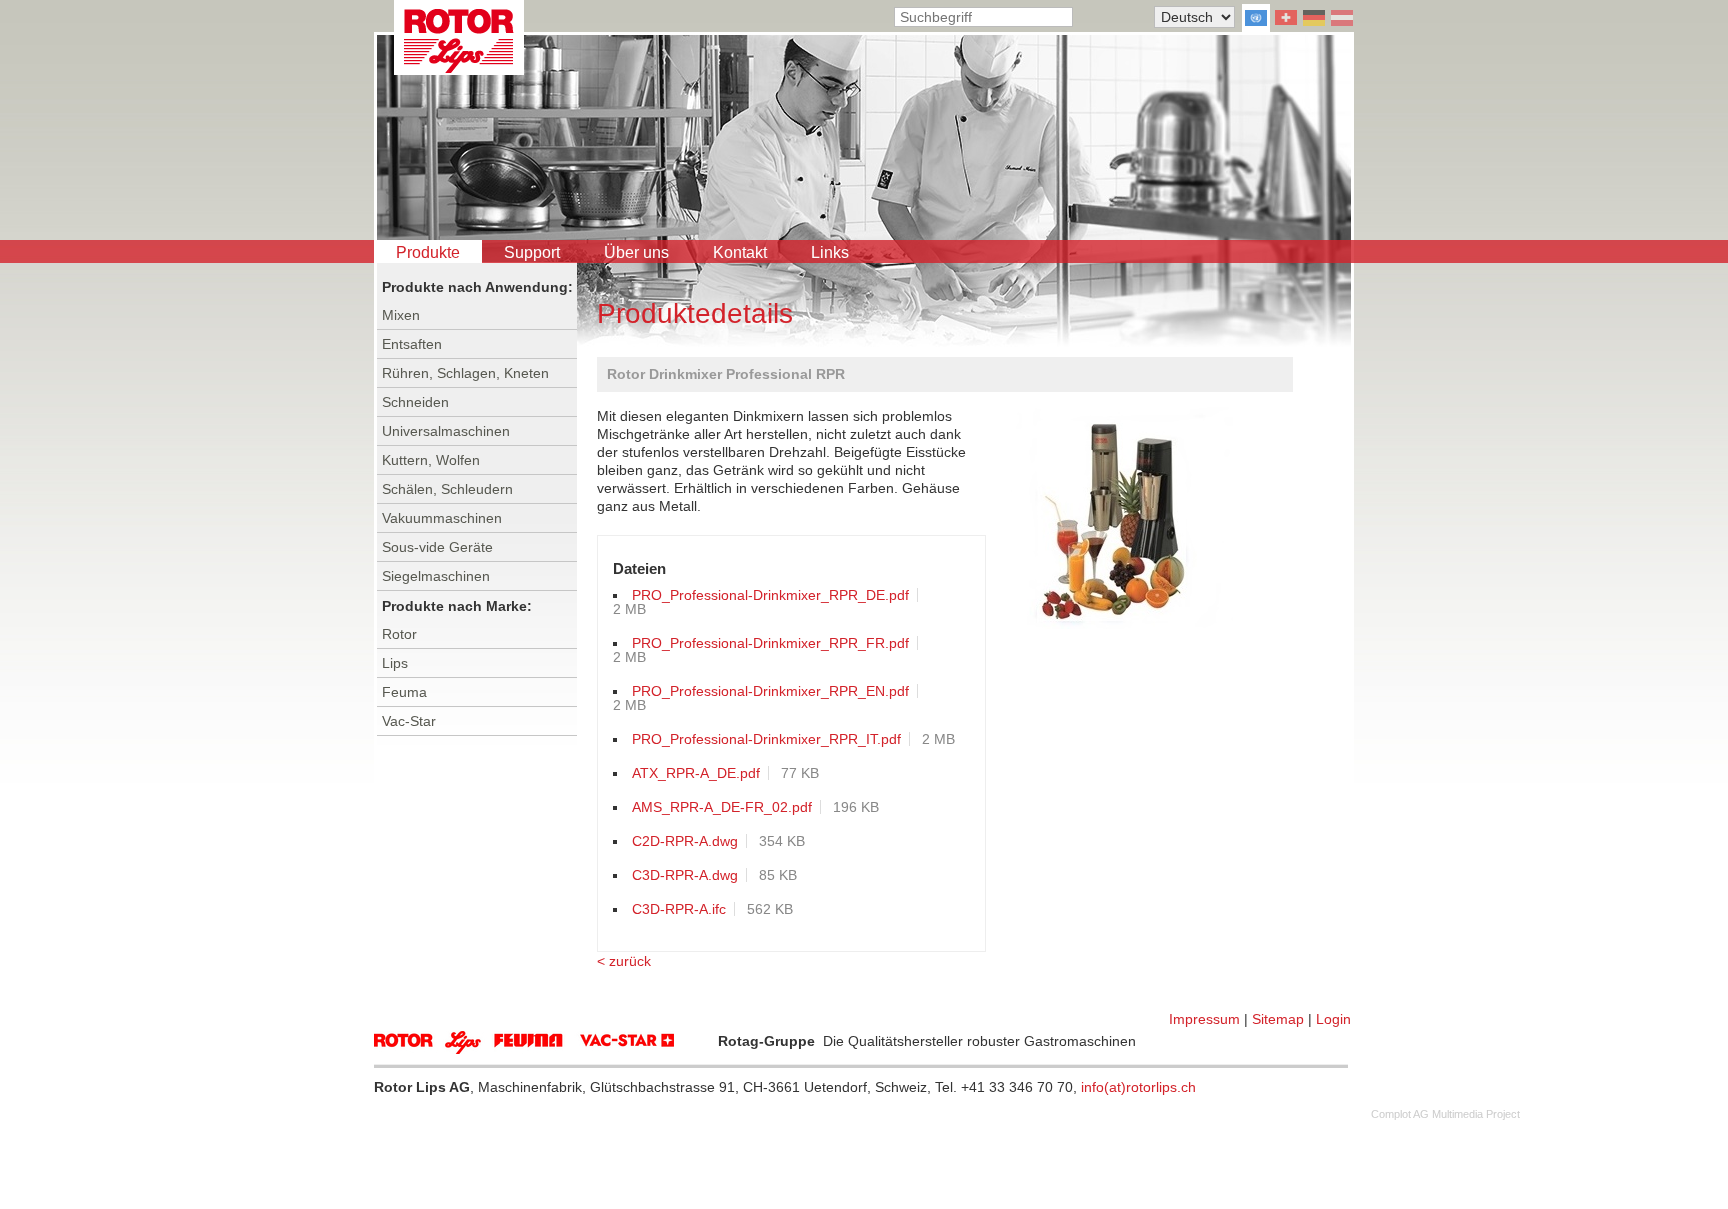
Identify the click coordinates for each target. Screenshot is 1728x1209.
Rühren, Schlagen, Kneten (465, 373)
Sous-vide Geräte (437, 547)
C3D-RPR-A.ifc (679, 909)
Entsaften (412, 344)
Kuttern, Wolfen (431, 460)
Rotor (399, 634)
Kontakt (740, 252)
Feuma (404, 692)
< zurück (624, 961)
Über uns (636, 252)
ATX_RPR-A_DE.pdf (696, 773)
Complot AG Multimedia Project (1445, 1114)
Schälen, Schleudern (447, 489)
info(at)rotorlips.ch (1138, 1087)
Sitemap (1278, 1019)
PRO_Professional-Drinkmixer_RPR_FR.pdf (770, 643)
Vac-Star (409, 721)
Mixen (401, 315)
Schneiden (415, 402)
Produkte (428, 252)
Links (830, 252)
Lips (395, 663)
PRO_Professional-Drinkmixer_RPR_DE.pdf (770, 595)
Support (532, 252)
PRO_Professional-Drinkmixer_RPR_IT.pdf (766, 739)
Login (1333, 1019)
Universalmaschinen (446, 431)
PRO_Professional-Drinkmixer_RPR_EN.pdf (770, 691)
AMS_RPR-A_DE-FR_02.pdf (722, 807)
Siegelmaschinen (436, 576)
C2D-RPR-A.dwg (685, 841)
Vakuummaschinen (442, 518)
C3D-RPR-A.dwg (685, 875)
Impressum (1204, 1019)
